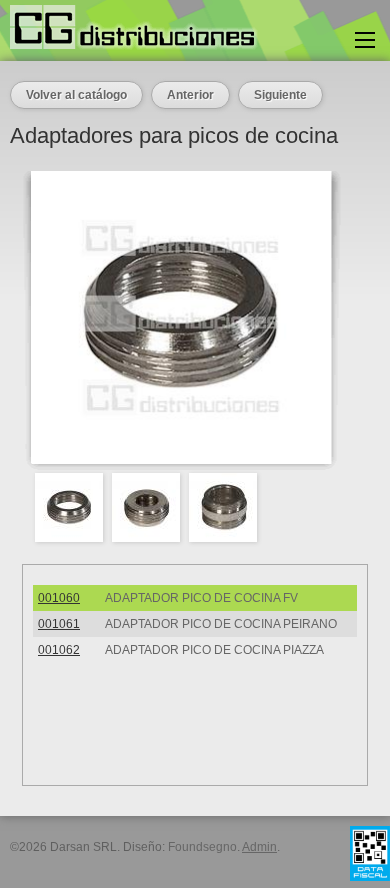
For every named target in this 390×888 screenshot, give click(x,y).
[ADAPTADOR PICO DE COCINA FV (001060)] (73, 507)
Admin (259, 847)
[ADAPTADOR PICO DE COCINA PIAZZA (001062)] (227, 507)
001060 (59, 598)
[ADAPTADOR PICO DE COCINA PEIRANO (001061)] (150, 507)
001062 (59, 650)
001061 (59, 624)
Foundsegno (202, 847)
